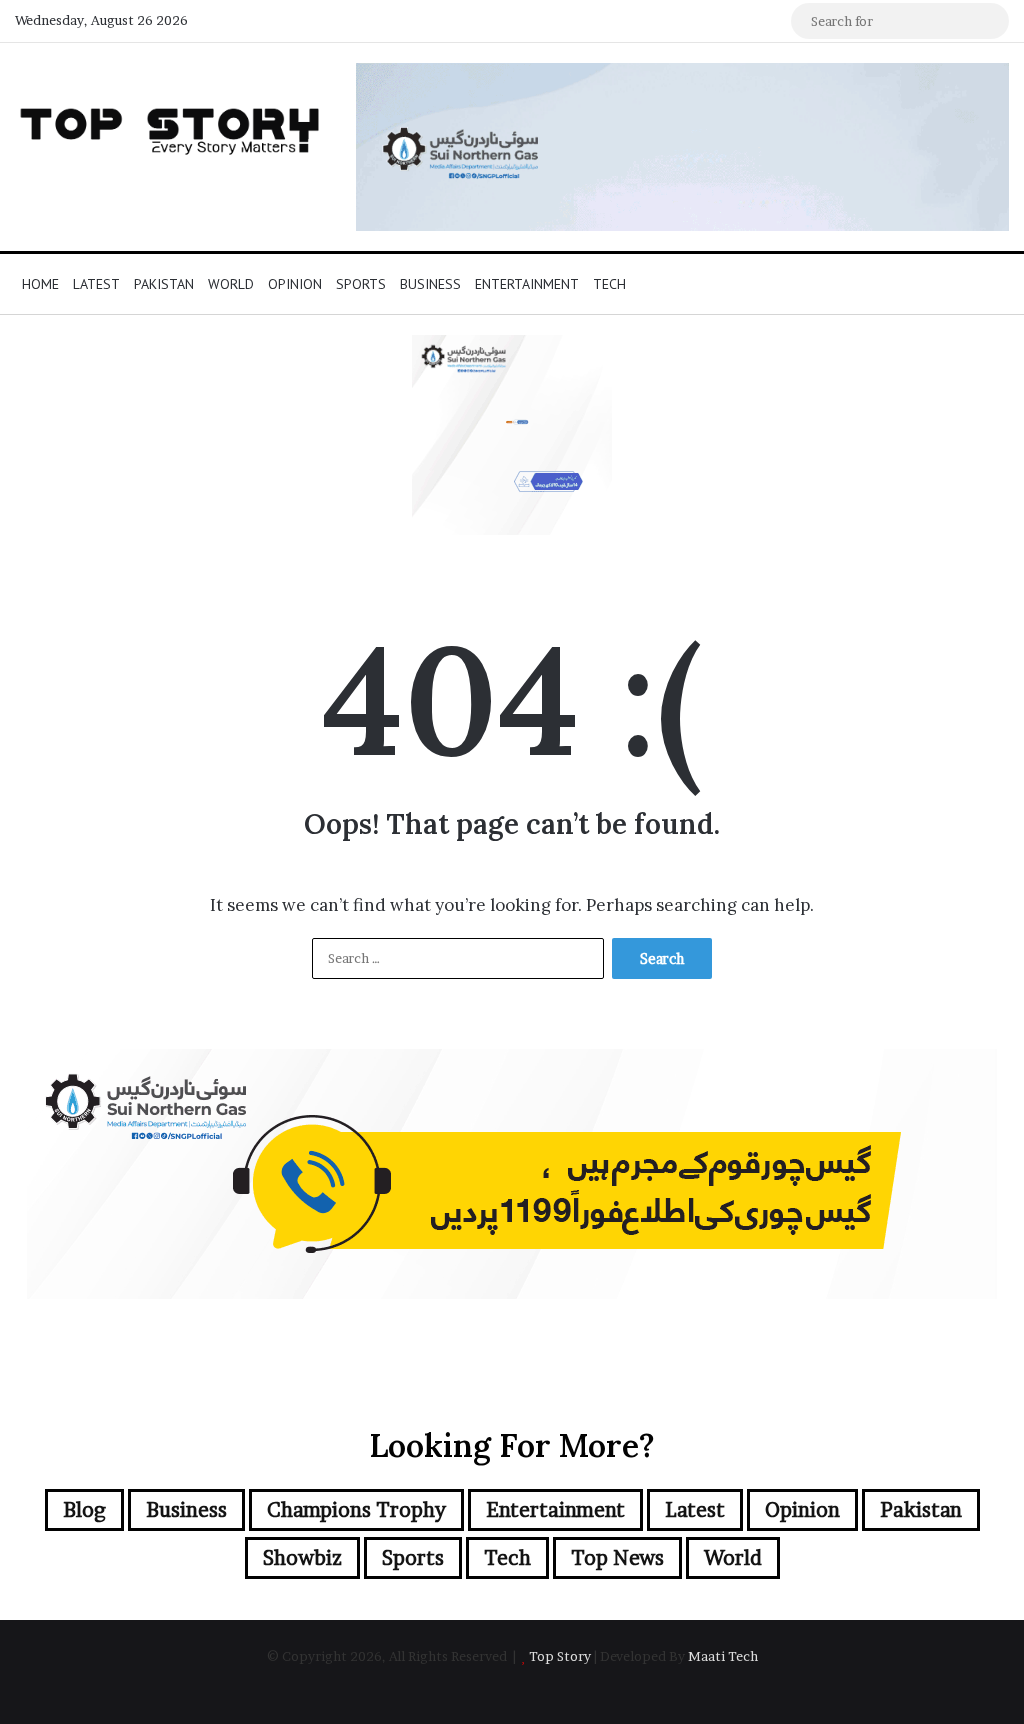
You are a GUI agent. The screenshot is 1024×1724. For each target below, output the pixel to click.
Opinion (295, 284)
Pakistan (164, 284)
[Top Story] (170, 127)
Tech (609, 284)
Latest (96, 284)
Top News (617, 1558)
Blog (84, 1510)
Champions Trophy (356, 1510)
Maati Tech (723, 1656)
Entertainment (527, 284)
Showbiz (302, 1558)
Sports (361, 284)
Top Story (560, 1656)
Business (430, 284)
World (231, 284)
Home (40, 284)
